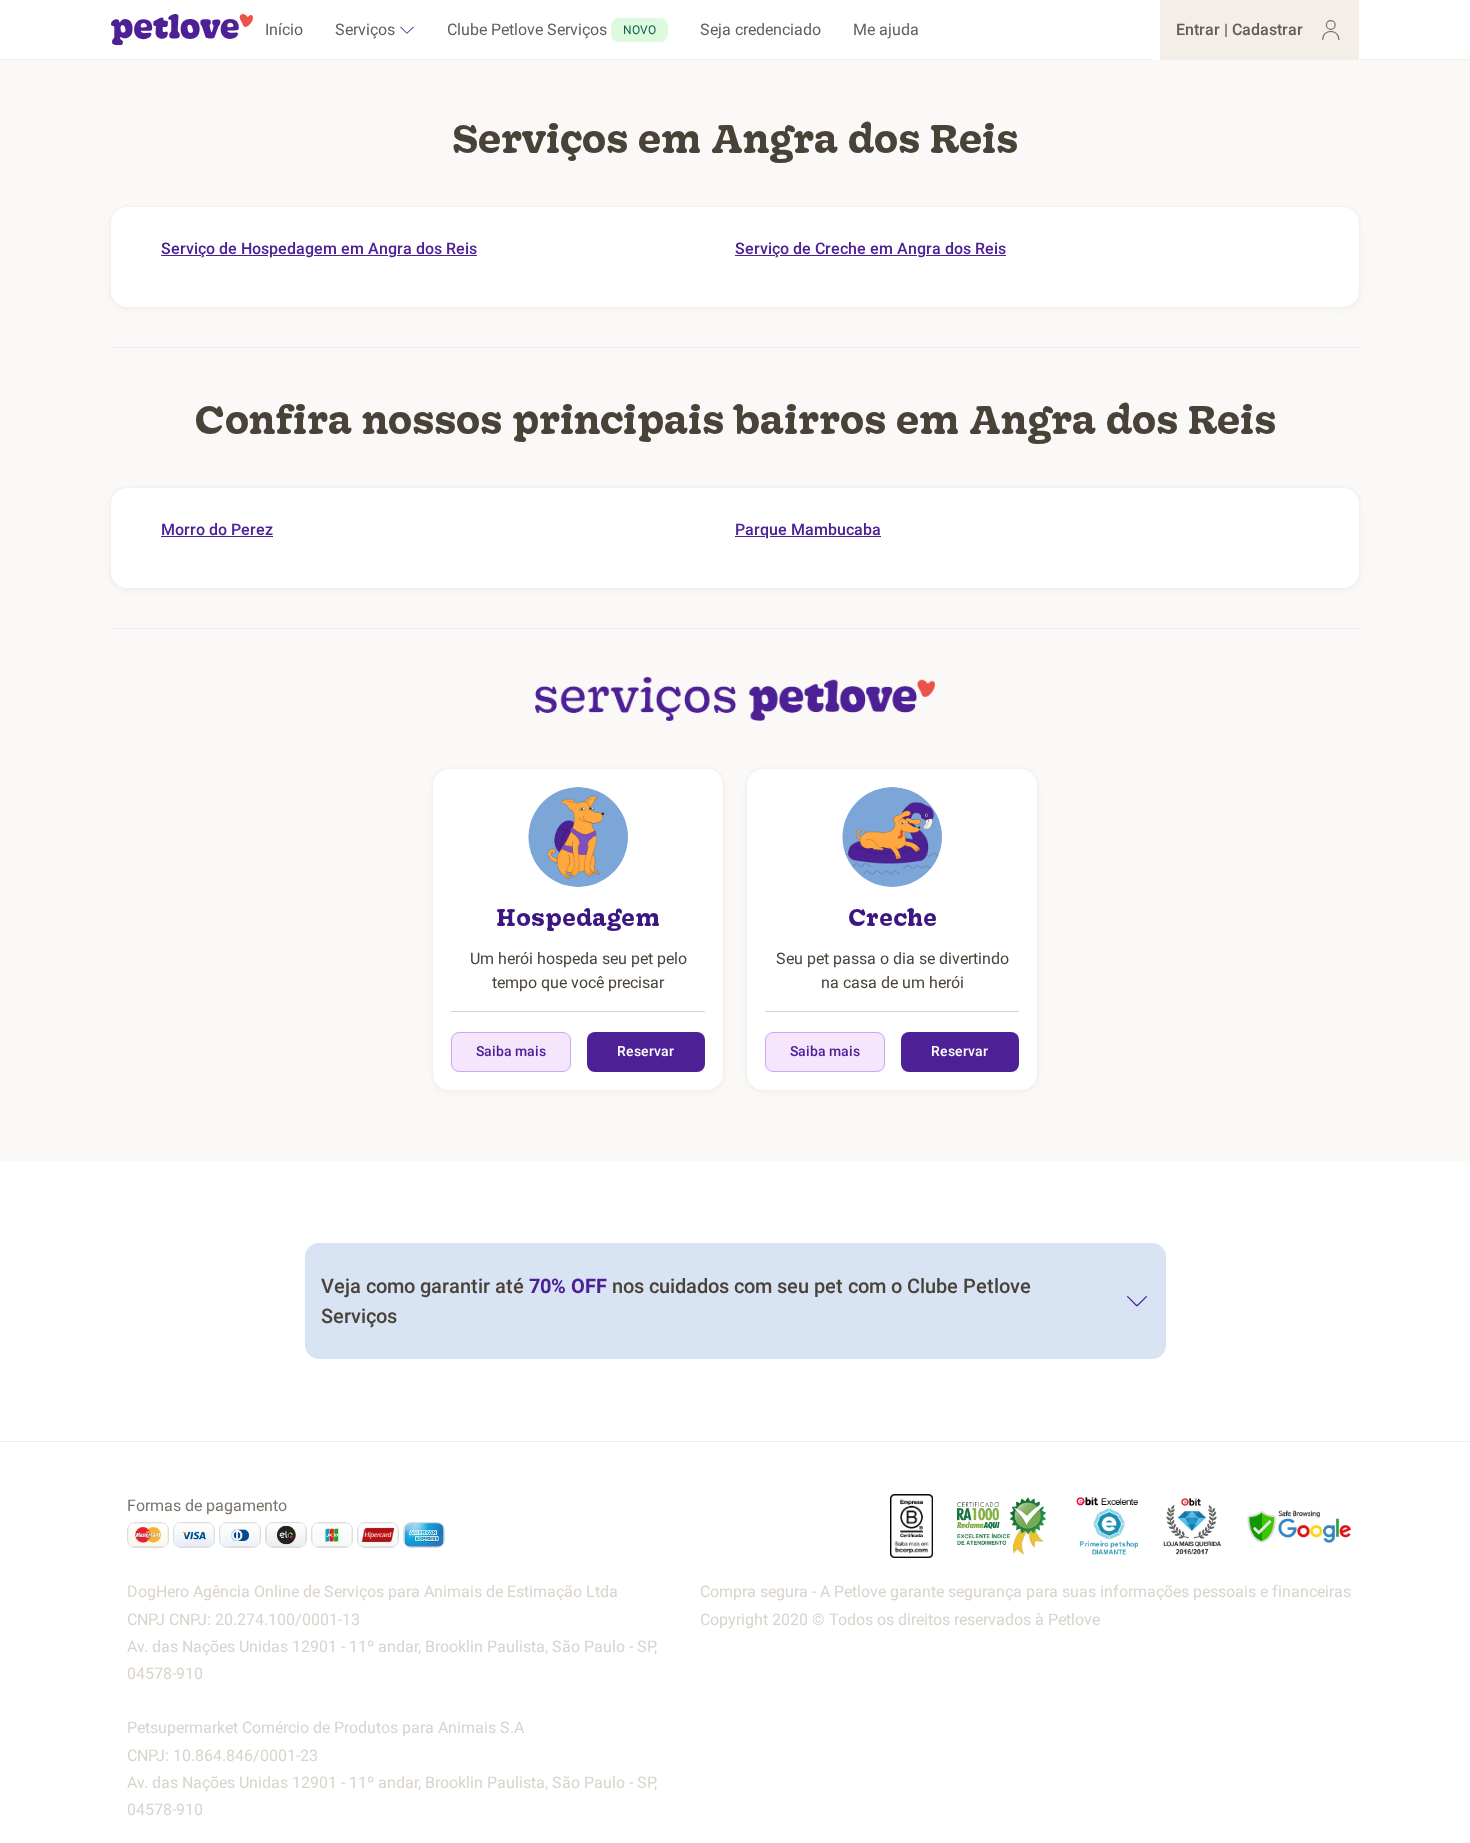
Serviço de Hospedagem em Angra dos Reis (319, 248)
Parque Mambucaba (808, 529)
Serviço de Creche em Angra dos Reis (870, 248)
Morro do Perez (217, 529)
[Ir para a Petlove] (182, 30)
